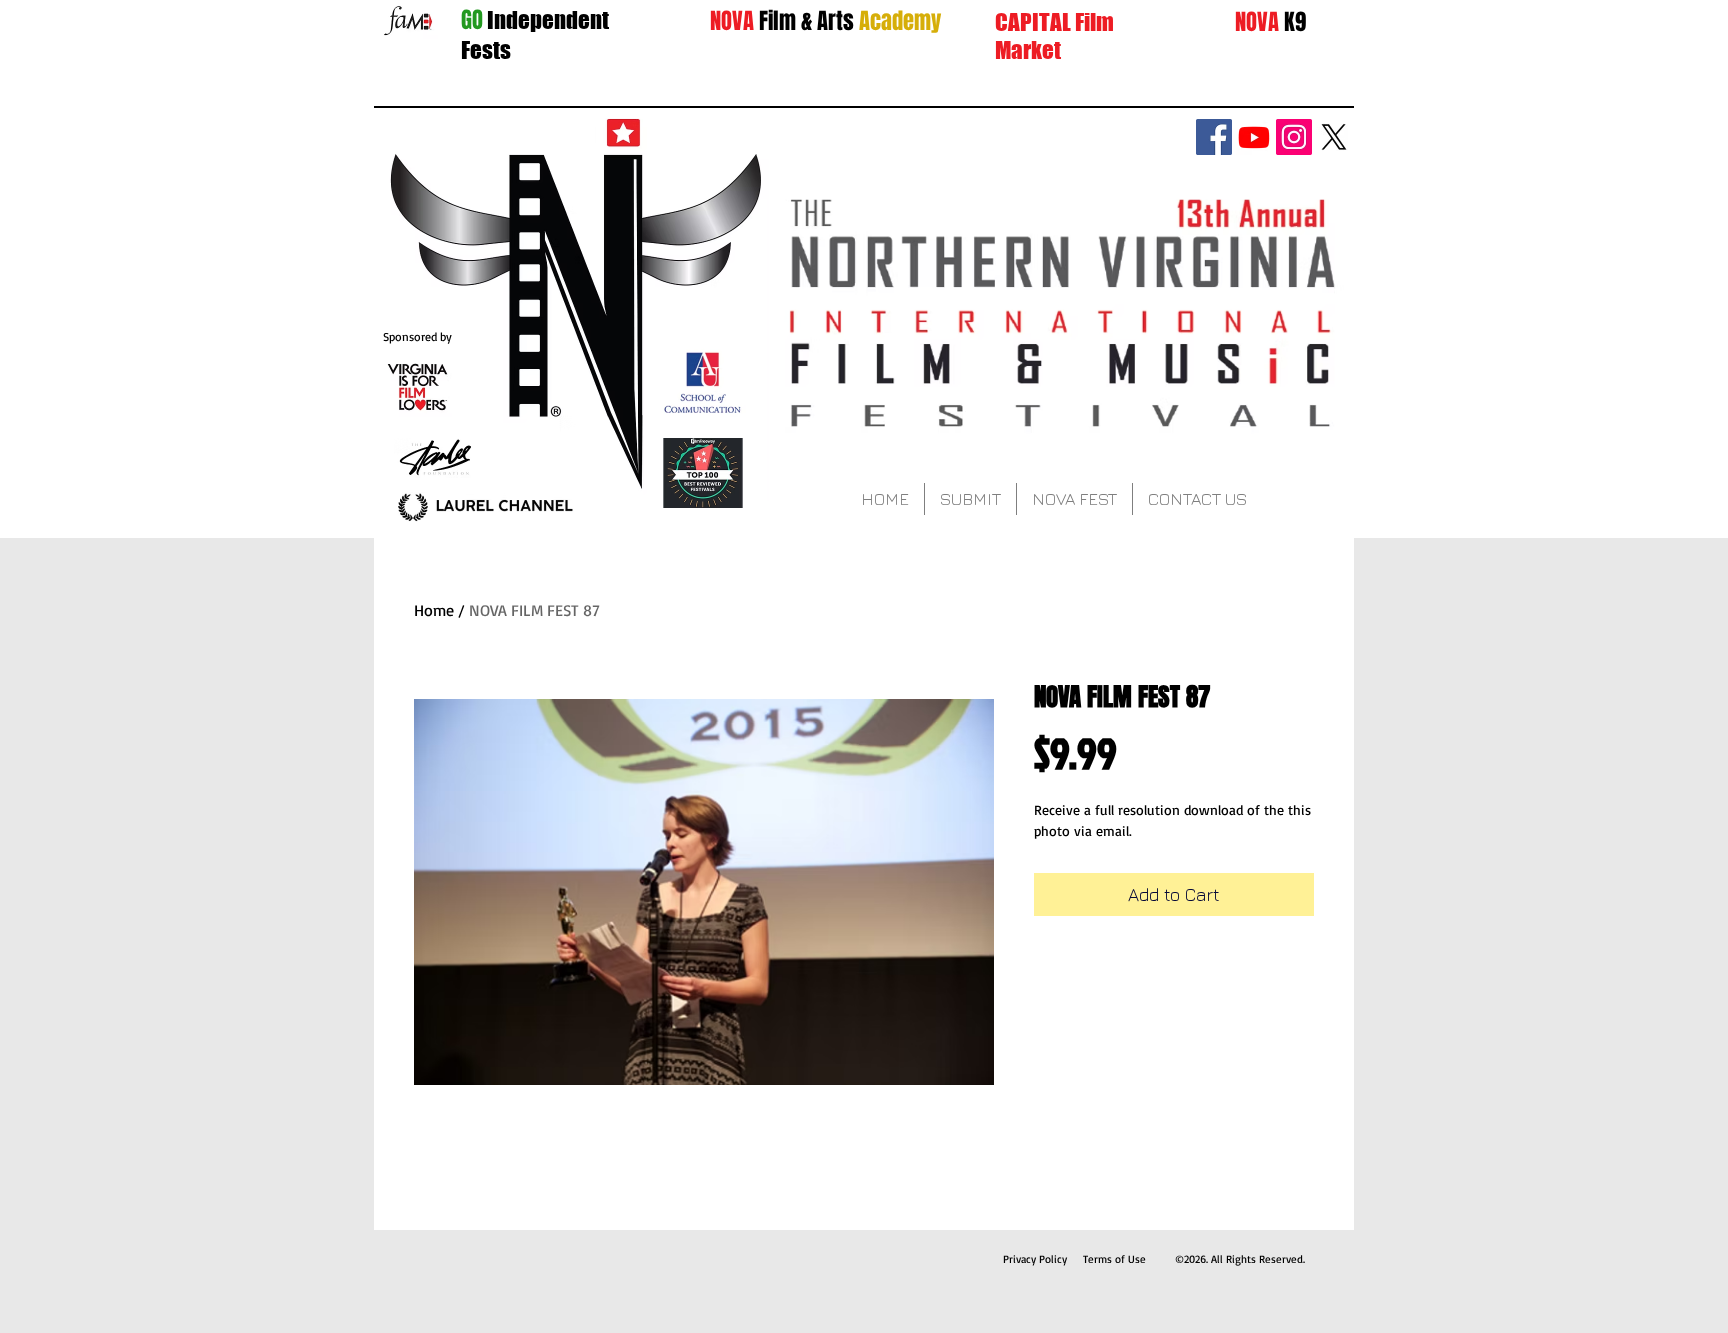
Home (434, 610)
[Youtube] (1254, 137)
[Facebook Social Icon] (1214, 137)
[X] (1334, 137)
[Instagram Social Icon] (1294, 137)
